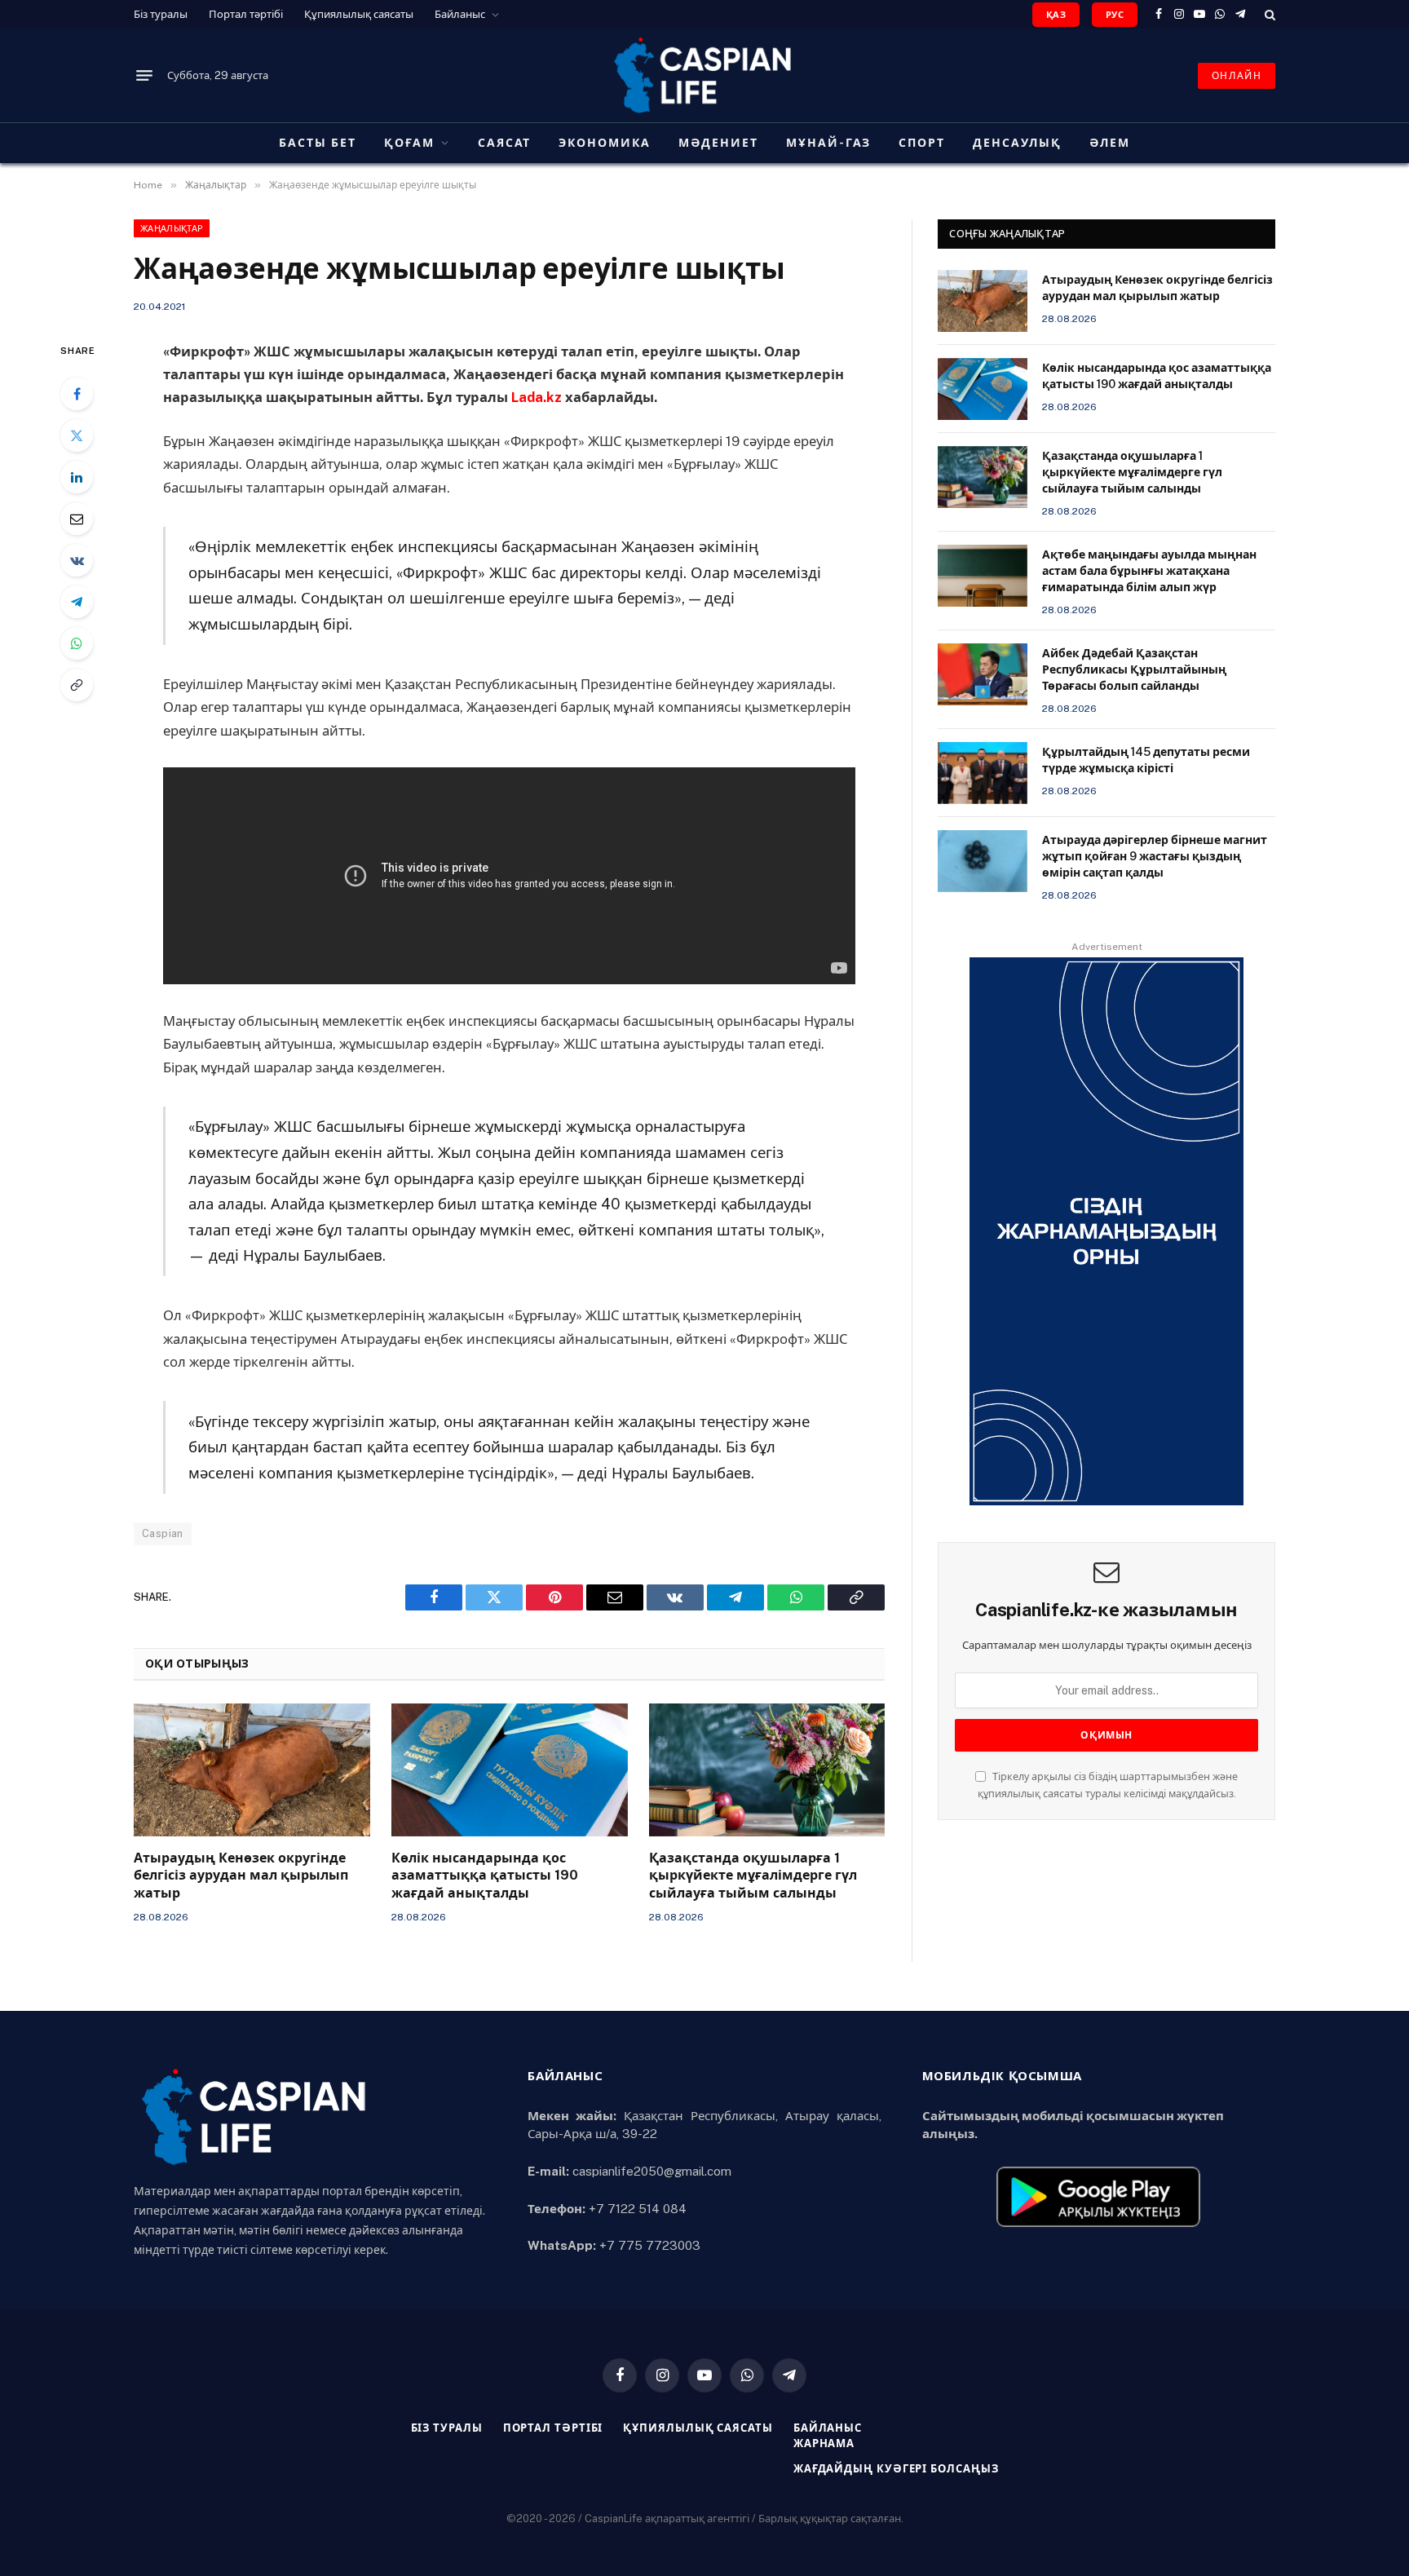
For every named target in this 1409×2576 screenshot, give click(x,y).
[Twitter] (77, 435)
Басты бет (318, 143)
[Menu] (144, 76)
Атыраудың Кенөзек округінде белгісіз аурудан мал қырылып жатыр (241, 1876)
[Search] (1268, 14)
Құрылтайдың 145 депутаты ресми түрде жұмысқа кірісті (1146, 760)
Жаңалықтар (172, 228)
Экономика (605, 143)
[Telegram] (77, 602)
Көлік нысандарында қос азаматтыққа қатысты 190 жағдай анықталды (485, 1876)
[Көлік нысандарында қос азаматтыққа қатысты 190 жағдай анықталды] (510, 1770)
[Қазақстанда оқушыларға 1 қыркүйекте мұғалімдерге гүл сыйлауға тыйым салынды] (767, 1770)
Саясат (505, 143)
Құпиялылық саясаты (359, 14)
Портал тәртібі (246, 14)
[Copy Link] (77, 685)
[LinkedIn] (77, 477)
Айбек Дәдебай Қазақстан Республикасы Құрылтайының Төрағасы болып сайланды (1134, 669)
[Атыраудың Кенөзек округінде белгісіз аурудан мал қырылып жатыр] (252, 1770)
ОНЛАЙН (1237, 76)
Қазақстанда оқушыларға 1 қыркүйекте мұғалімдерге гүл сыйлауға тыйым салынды (753, 1876)
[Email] (77, 519)
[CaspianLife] (704, 75)
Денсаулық (1017, 143)
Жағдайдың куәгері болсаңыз (896, 2469)
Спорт (922, 143)
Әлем (1110, 143)
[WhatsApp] (77, 643)
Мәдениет (718, 143)
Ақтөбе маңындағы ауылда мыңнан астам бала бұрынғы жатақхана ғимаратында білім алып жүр (1149, 571)
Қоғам (409, 143)
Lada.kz (537, 397)
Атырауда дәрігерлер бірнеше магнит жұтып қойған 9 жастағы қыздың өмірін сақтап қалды (1155, 856)
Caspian (163, 1533)
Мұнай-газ (829, 143)
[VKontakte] (77, 560)
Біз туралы (161, 14)
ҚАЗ (1056, 15)
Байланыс (460, 14)
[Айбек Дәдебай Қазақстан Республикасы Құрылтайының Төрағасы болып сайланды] (983, 674)
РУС (1115, 15)
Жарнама (824, 2443)
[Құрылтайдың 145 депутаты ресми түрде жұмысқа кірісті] (983, 773)
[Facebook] (77, 394)
